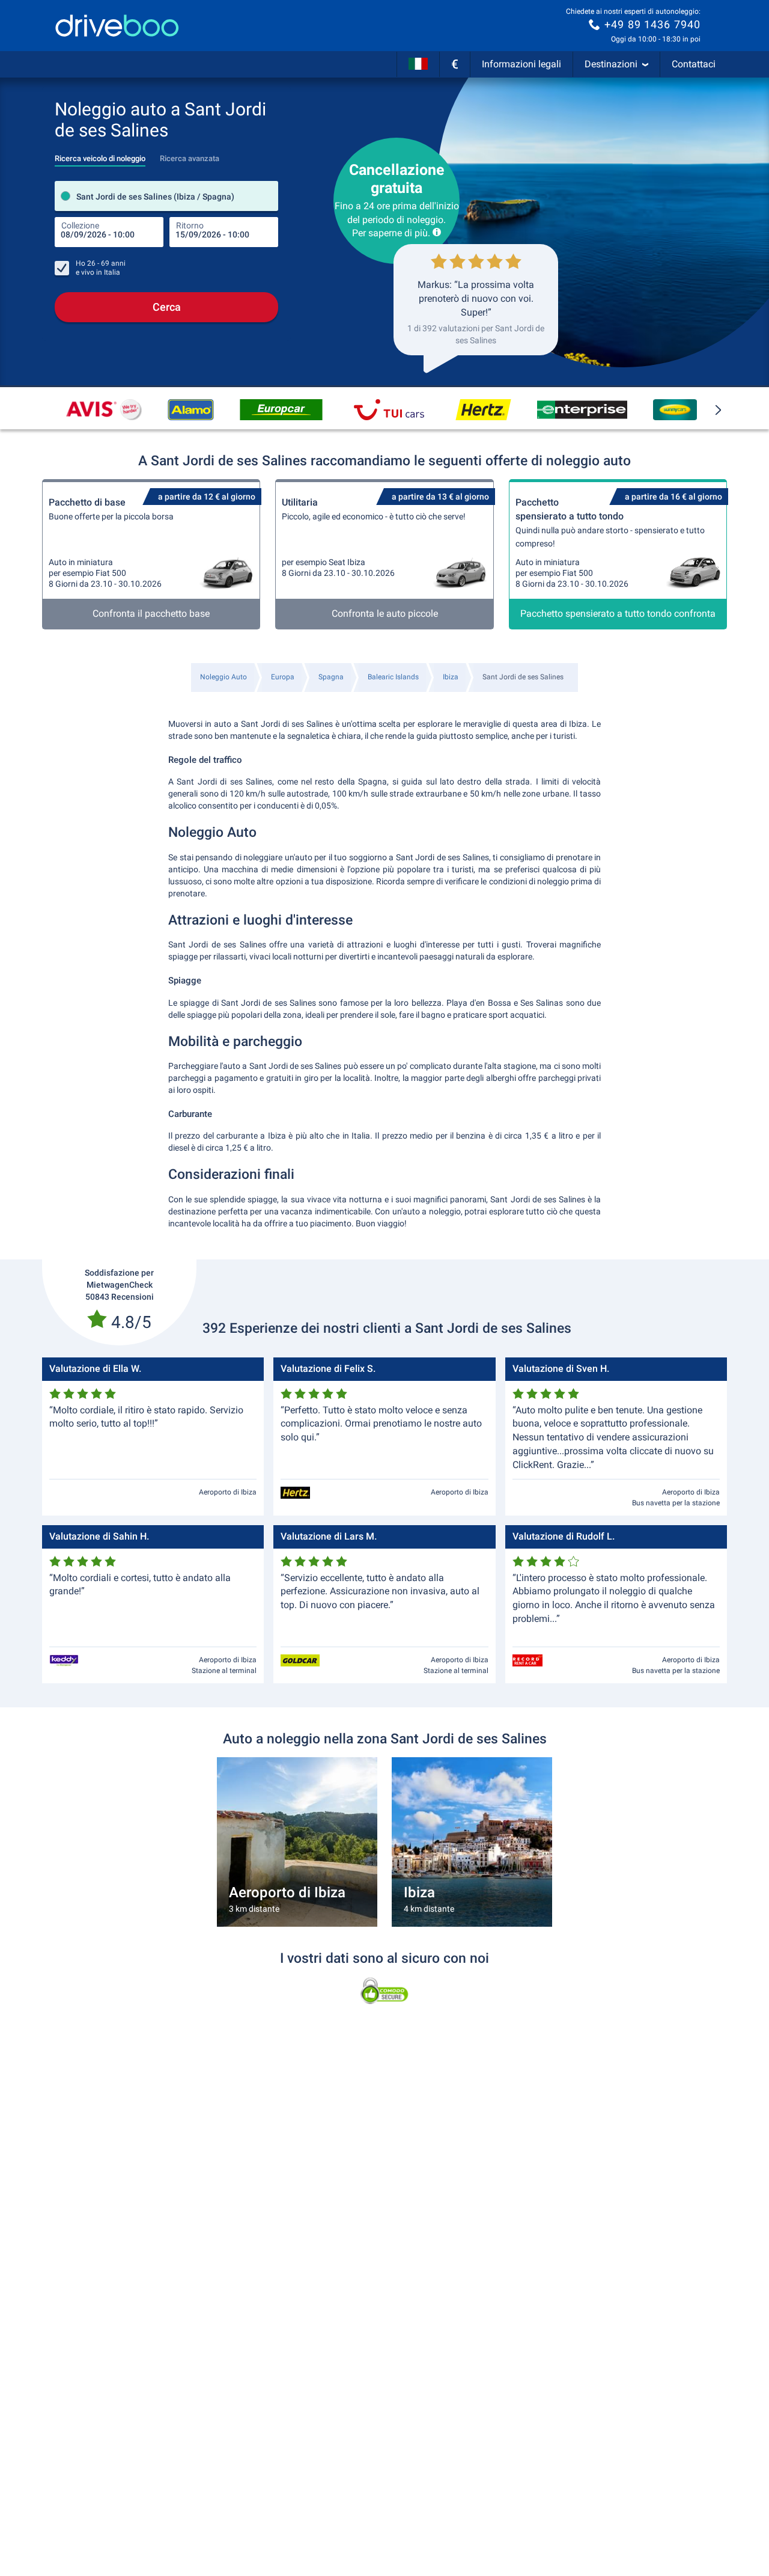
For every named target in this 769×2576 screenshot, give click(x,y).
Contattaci (694, 64)
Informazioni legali (521, 64)
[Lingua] (418, 64)
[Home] (117, 26)
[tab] (100, 155)
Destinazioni (611, 64)
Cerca (167, 307)
